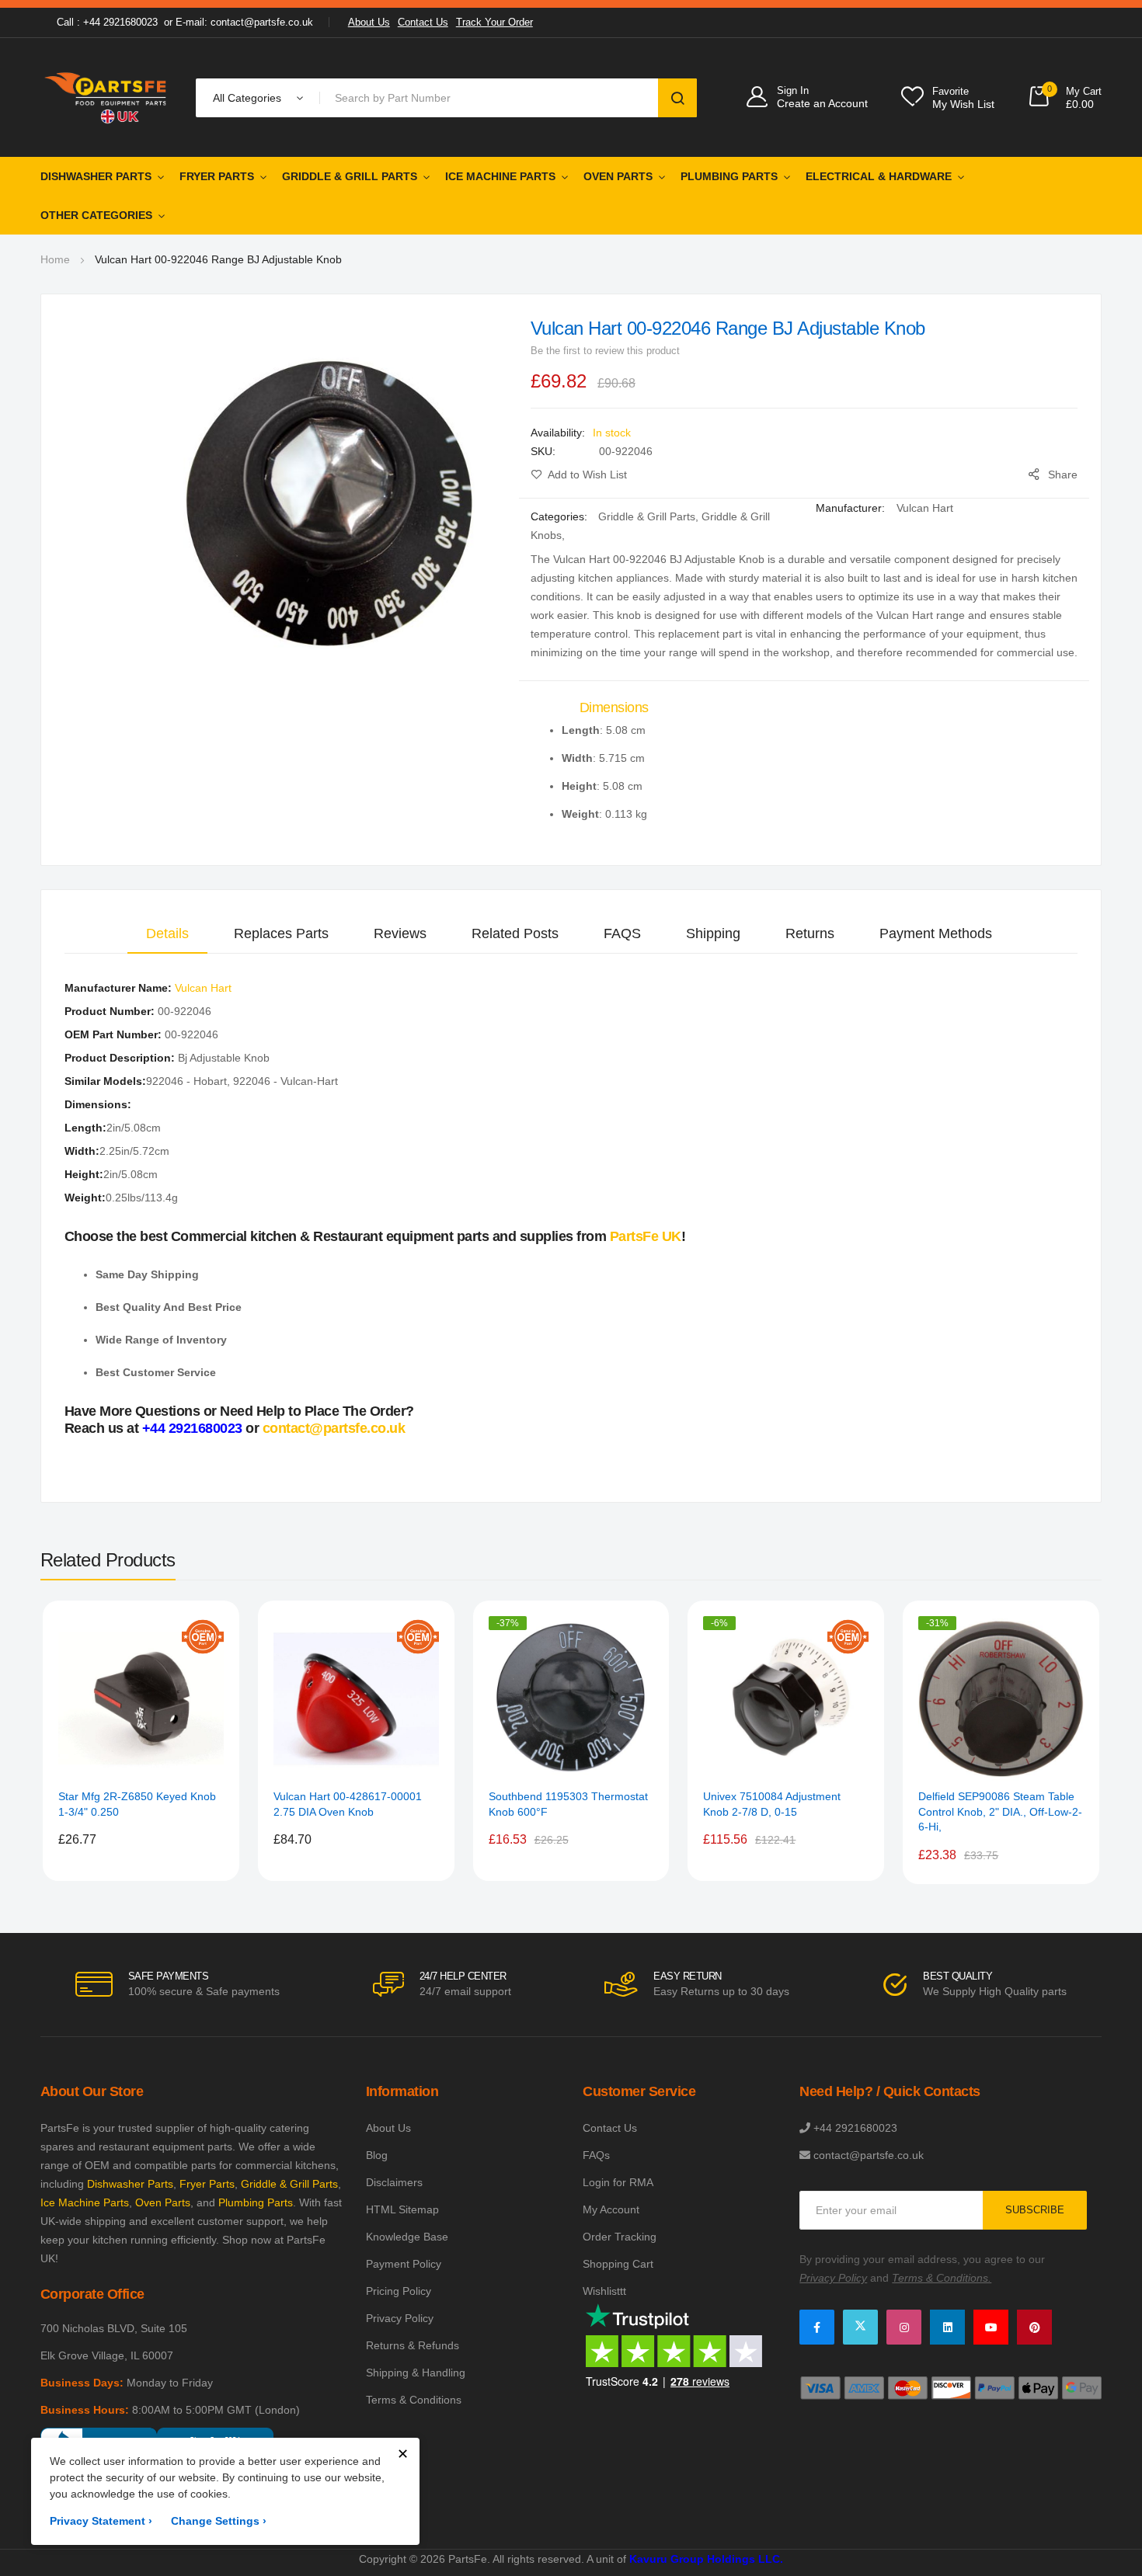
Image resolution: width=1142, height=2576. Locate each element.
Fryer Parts (217, 176)
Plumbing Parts (729, 176)
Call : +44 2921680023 (107, 22)
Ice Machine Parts (500, 176)
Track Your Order (494, 22)
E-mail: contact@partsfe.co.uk (244, 22)
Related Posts (515, 933)
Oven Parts (618, 176)
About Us (369, 22)
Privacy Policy (400, 2318)
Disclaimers (394, 2182)
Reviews (400, 933)
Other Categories (96, 215)
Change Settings (219, 2521)
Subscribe (1035, 2210)
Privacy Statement (101, 2521)
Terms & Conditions (414, 2400)
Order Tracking (620, 2237)
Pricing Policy (399, 2291)
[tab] (167, 933)
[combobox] (492, 98)
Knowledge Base (407, 2237)
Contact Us (423, 22)
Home (55, 259)
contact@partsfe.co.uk (334, 1428)
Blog (377, 2155)
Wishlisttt (604, 2291)
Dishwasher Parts (96, 176)
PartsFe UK (646, 1236)
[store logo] (106, 97)
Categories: (561, 516)
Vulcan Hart (925, 508)
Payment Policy (404, 2264)
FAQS (622, 933)
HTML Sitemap (402, 2209)
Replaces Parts (281, 933)
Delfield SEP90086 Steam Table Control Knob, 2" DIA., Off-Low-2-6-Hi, (1000, 1811)
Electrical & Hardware (879, 176)
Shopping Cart (618, 2264)
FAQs (596, 2155)
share (1063, 475)
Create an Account (822, 103)
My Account (611, 2209)
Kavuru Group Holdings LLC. (706, 2559)
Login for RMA (618, 2182)
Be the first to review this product (605, 351)
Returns (810, 933)
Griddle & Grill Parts (350, 176)
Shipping (713, 933)
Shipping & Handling (416, 2373)
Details (167, 933)
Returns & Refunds (413, 2345)
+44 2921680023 (192, 1428)
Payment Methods (936, 933)
